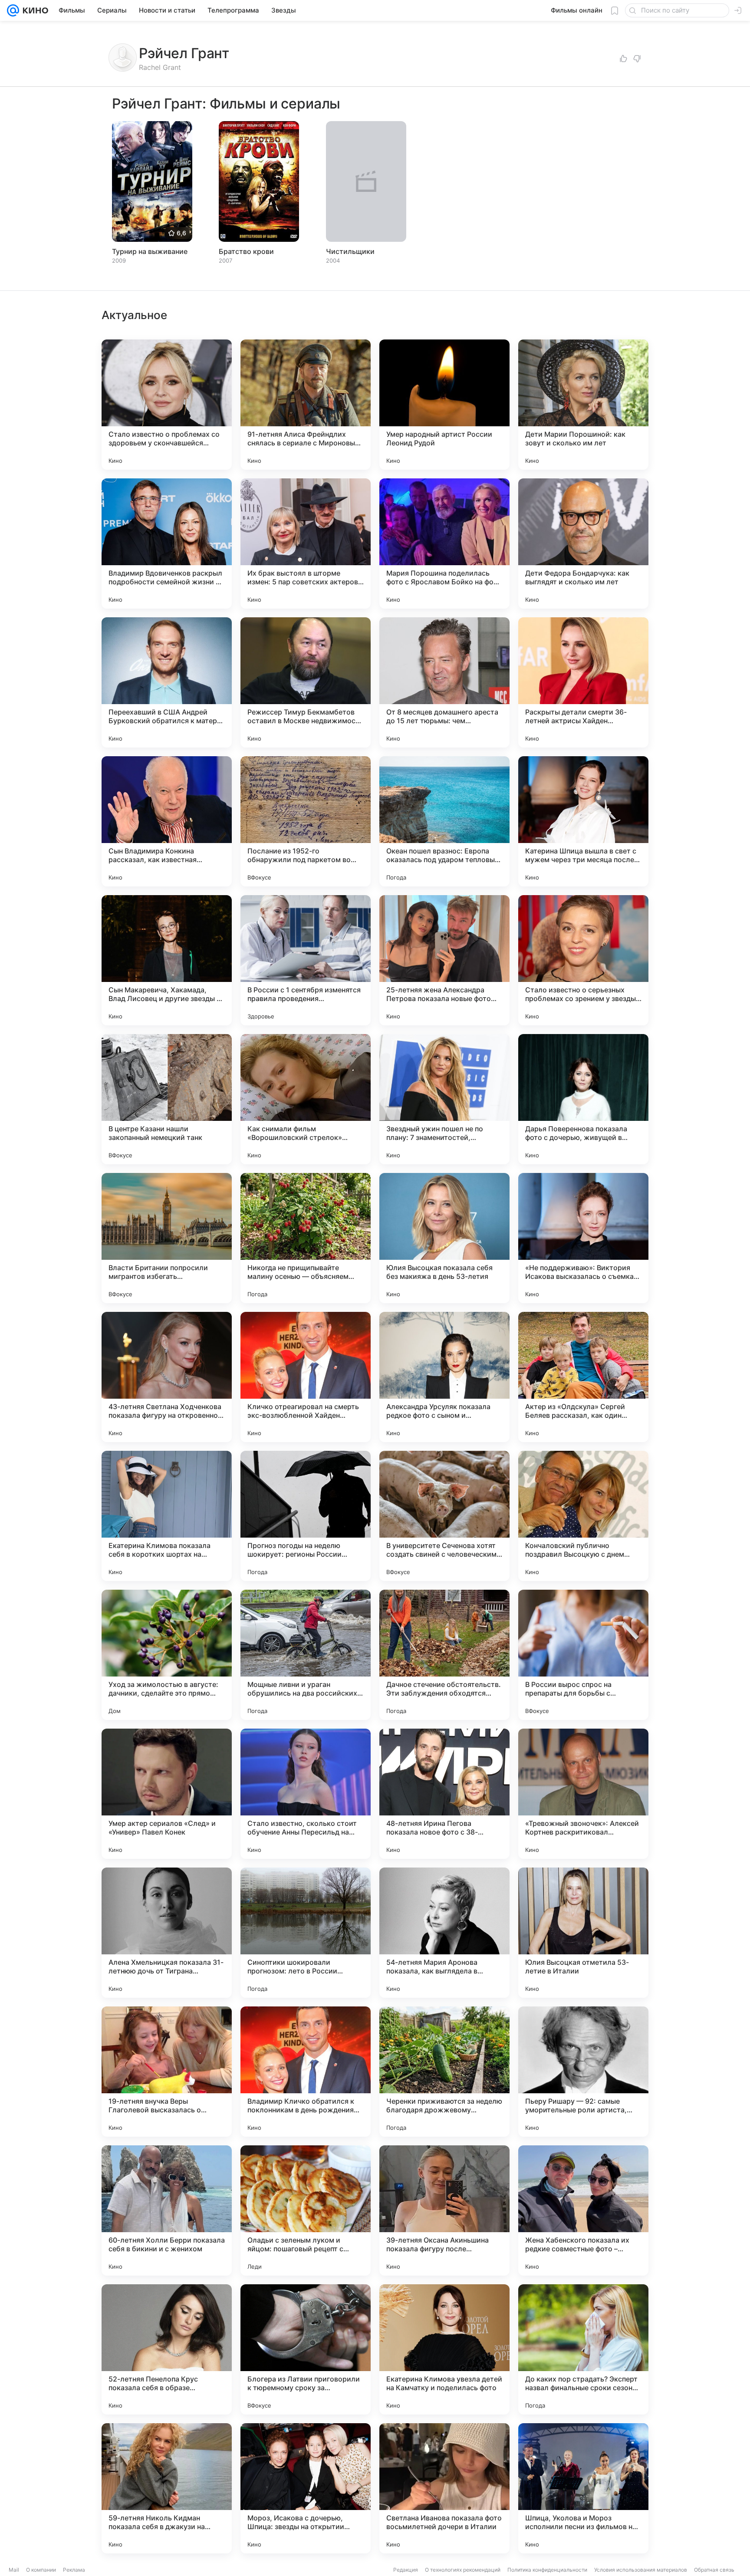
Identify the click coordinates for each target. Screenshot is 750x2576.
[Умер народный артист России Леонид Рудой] (444, 405)
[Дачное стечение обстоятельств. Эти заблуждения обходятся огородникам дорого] (444, 1655)
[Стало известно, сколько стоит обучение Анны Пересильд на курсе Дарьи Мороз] (306, 1794)
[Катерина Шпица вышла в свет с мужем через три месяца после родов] (583, 821)
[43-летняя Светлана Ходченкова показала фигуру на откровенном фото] (167, 1377)
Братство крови (246, 251)
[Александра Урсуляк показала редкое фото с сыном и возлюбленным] (444, 1377)
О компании (41, 2570)
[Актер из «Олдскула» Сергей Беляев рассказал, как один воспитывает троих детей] (583, 1377)
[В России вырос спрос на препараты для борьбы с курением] (583, 1655)
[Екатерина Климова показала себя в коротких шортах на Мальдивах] (167, 1516)
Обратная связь (714, 2570)
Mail (14, 2570)
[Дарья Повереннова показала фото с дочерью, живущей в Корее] (583, 1099)
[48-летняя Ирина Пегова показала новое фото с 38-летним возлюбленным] (444, 1794)
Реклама (74, 2570)
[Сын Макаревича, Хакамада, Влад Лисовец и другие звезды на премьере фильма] (167, 960)
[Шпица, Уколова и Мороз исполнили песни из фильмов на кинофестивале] (583, 2488)
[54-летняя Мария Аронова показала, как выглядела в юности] (444, 1933)
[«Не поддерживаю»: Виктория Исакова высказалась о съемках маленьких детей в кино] (583, 1238)
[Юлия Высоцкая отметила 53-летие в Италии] (583, 1933)
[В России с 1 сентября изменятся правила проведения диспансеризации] (306, 960)
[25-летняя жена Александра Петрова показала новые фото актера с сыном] (444, 960)
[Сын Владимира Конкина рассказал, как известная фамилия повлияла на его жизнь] (167, 821)
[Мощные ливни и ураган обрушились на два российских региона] (306, 1655)
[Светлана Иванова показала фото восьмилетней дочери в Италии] (444, 2488)
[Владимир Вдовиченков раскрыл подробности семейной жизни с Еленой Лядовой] (167, 544)
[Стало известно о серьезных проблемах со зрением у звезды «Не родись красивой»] (583, 960)
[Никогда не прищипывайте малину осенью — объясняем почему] (306, 1238)
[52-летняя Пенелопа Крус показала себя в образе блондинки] (167, 2349)
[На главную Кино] (34, 10)
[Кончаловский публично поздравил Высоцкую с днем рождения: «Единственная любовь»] (583, 1516)
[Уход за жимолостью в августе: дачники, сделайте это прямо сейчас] (167, 1655)
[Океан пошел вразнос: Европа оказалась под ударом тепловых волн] (444, 821)
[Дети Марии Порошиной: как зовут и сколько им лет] (583, 405)
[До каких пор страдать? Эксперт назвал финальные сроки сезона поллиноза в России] (583, 2349)
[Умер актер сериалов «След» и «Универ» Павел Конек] (167, 1794)
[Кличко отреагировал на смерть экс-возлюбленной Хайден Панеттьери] (306, 1377)
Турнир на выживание (150, 251)
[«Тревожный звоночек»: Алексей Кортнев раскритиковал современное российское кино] (583, 1794)
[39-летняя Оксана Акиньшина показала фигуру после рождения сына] (444, 2210)
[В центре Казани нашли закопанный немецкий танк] (167, 1099)
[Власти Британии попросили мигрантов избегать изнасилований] (167, 1238)
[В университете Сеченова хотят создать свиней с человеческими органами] (444, 1516)
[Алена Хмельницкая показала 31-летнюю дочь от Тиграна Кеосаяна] (167, 1933)
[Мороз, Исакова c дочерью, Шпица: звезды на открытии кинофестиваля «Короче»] (306, 2488)
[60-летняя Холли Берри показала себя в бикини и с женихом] (167, 2210)
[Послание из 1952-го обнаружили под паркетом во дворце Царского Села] (306, 821)
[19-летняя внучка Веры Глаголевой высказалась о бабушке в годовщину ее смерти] (167, 2072)
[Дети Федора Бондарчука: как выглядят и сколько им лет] (583, 544)
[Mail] (13, 10)
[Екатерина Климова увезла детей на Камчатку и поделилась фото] (444, 2349)
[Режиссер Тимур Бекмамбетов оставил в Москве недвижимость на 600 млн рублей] (306, 682)
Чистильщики (350, 251)
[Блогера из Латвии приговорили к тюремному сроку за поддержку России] (306, 2349)
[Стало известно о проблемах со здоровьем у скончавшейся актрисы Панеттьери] (167, 405)
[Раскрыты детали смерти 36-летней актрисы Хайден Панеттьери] (583, 682)
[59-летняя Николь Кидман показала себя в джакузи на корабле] (167, 2488)
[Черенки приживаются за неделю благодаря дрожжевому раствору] (444, 2072)
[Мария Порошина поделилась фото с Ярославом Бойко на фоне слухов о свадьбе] (444, 544)
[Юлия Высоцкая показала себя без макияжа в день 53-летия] (444, 1238)
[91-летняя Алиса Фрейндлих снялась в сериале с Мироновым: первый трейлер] (306, 405)
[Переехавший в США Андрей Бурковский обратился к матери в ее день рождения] (167, 682)
